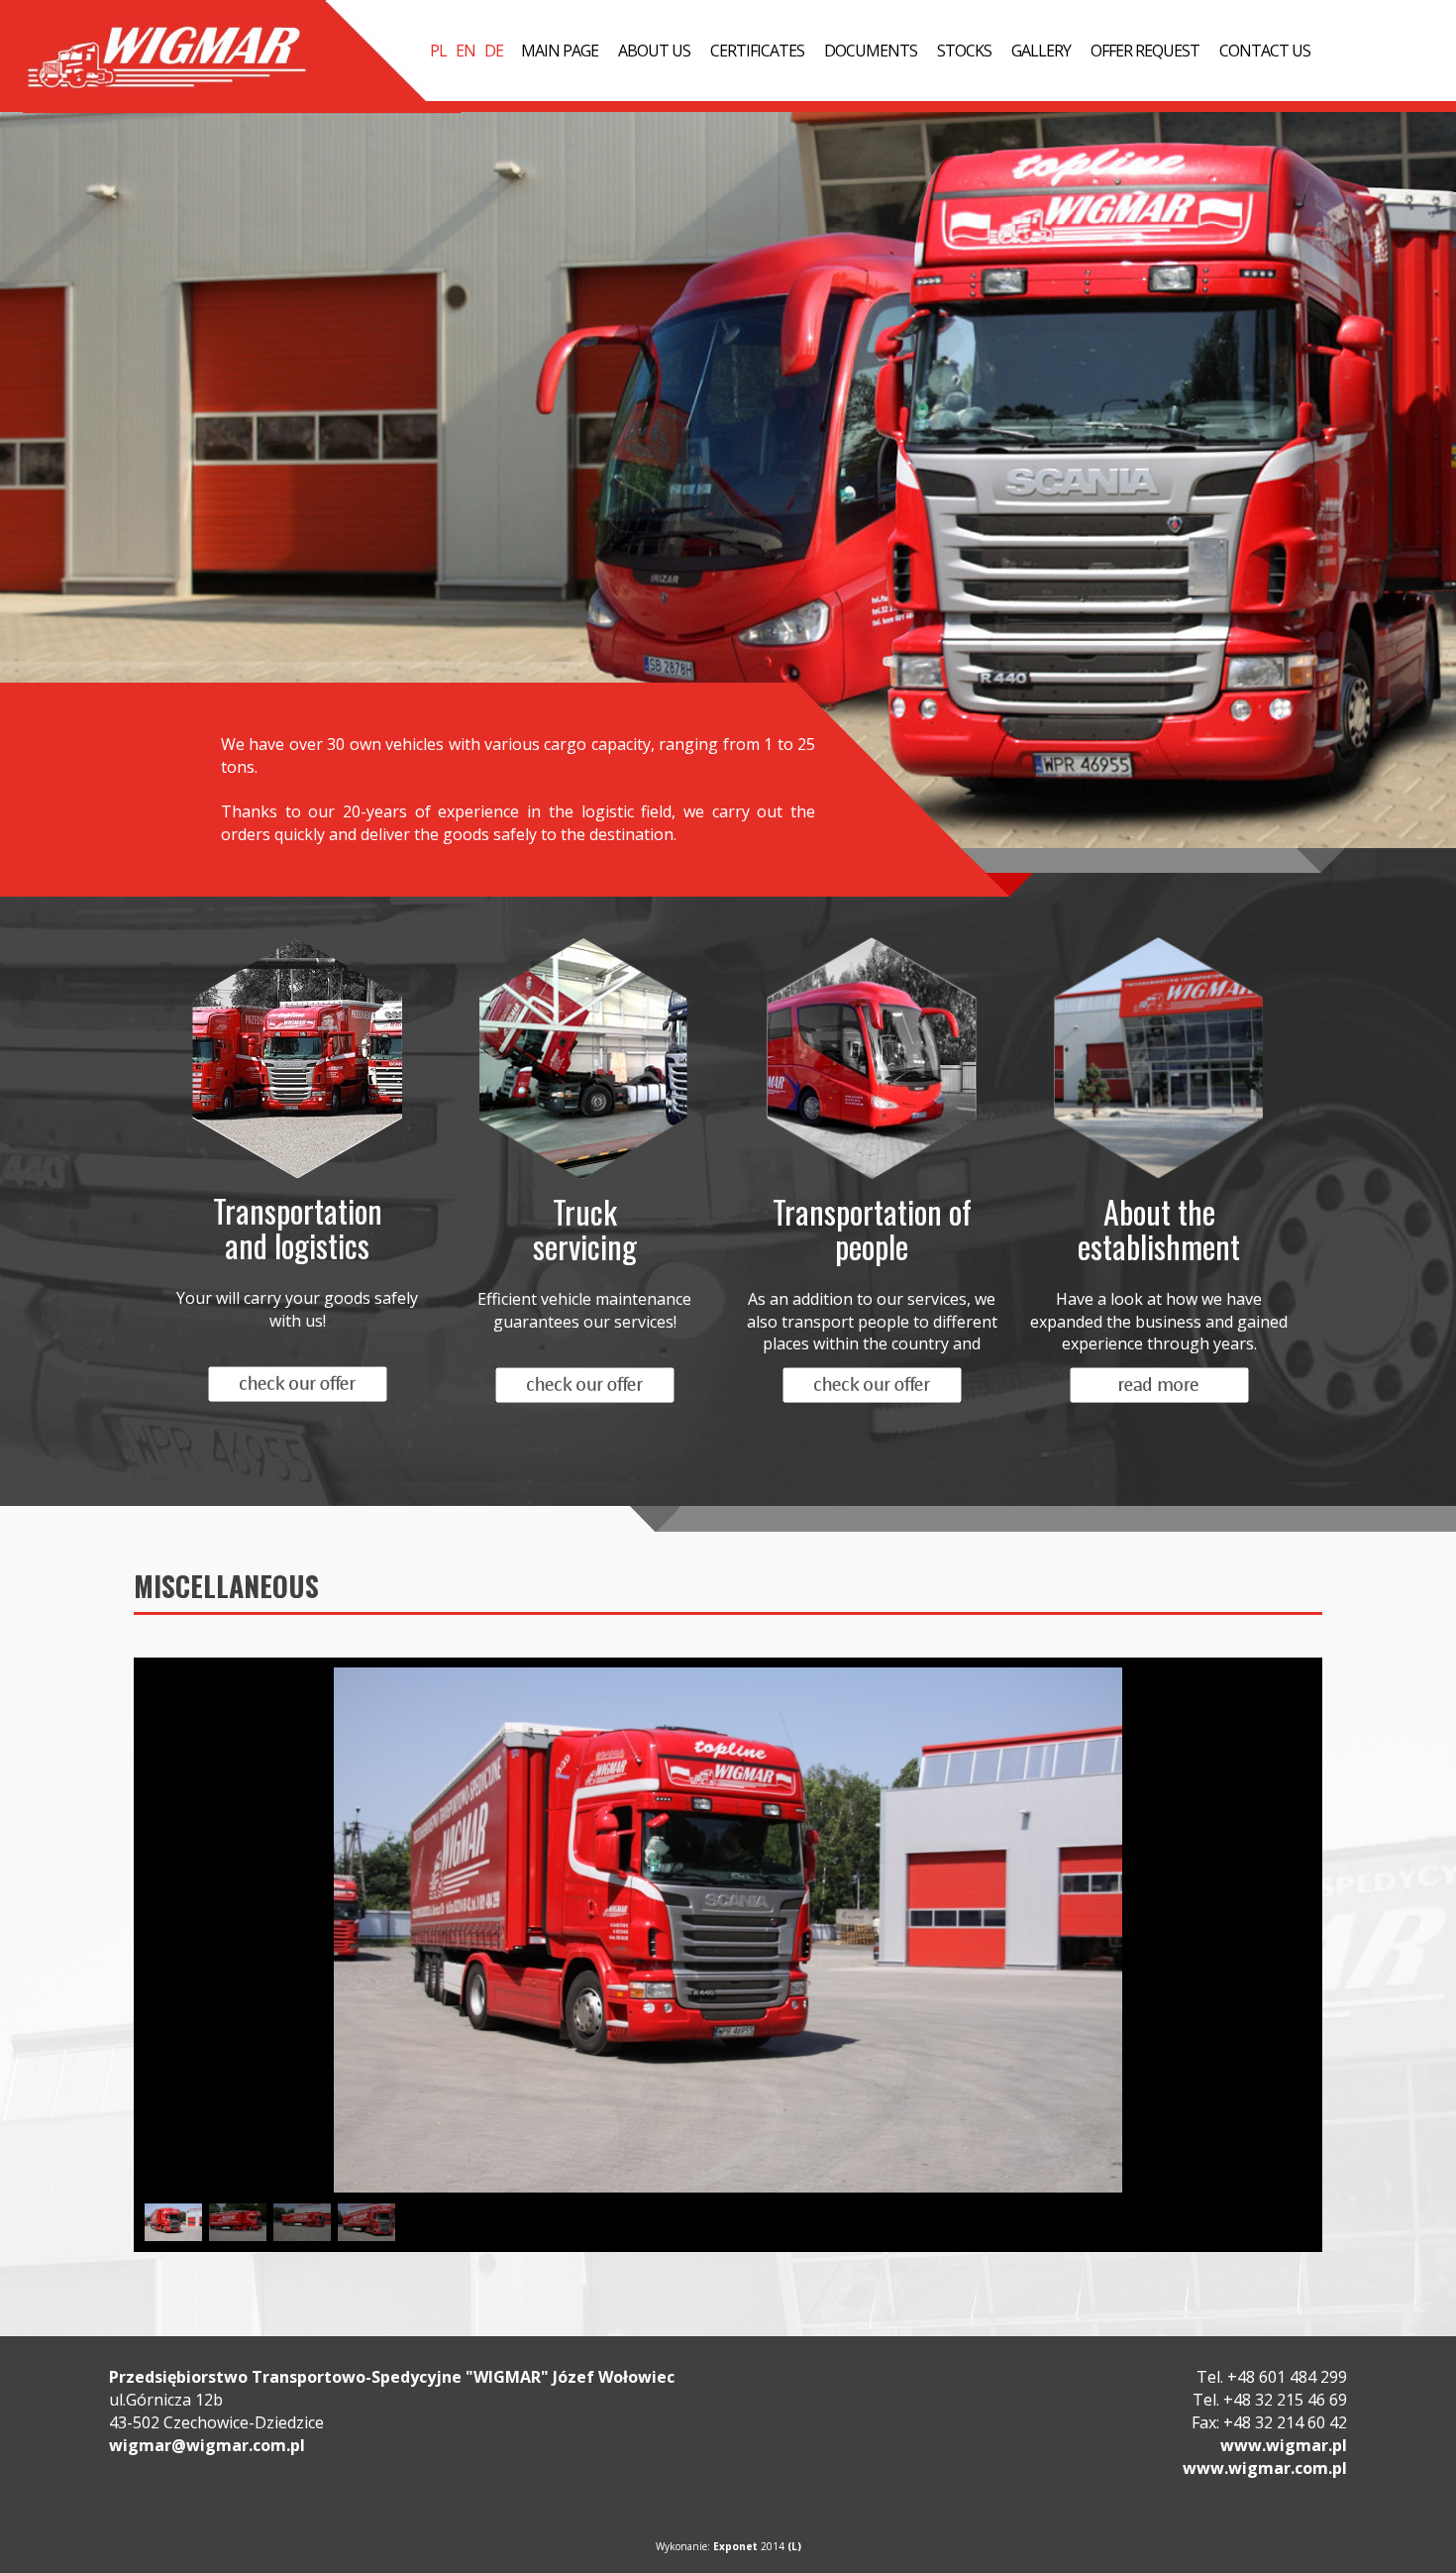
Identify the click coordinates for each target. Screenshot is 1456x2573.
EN (466, 51)
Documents (871, 51)
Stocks (964, 51)
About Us (654, 51)
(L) (794, 2546)
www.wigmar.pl (1284, 2445)
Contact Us (1265, 51)
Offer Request (1145, 51)
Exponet (735, 2546)
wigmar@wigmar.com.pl (207, 2445)
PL (438, 51)
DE (494, 51)
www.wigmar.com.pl (1265, 2468)
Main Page (560, 51)
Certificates (757, 51)
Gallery (1041, 51)
